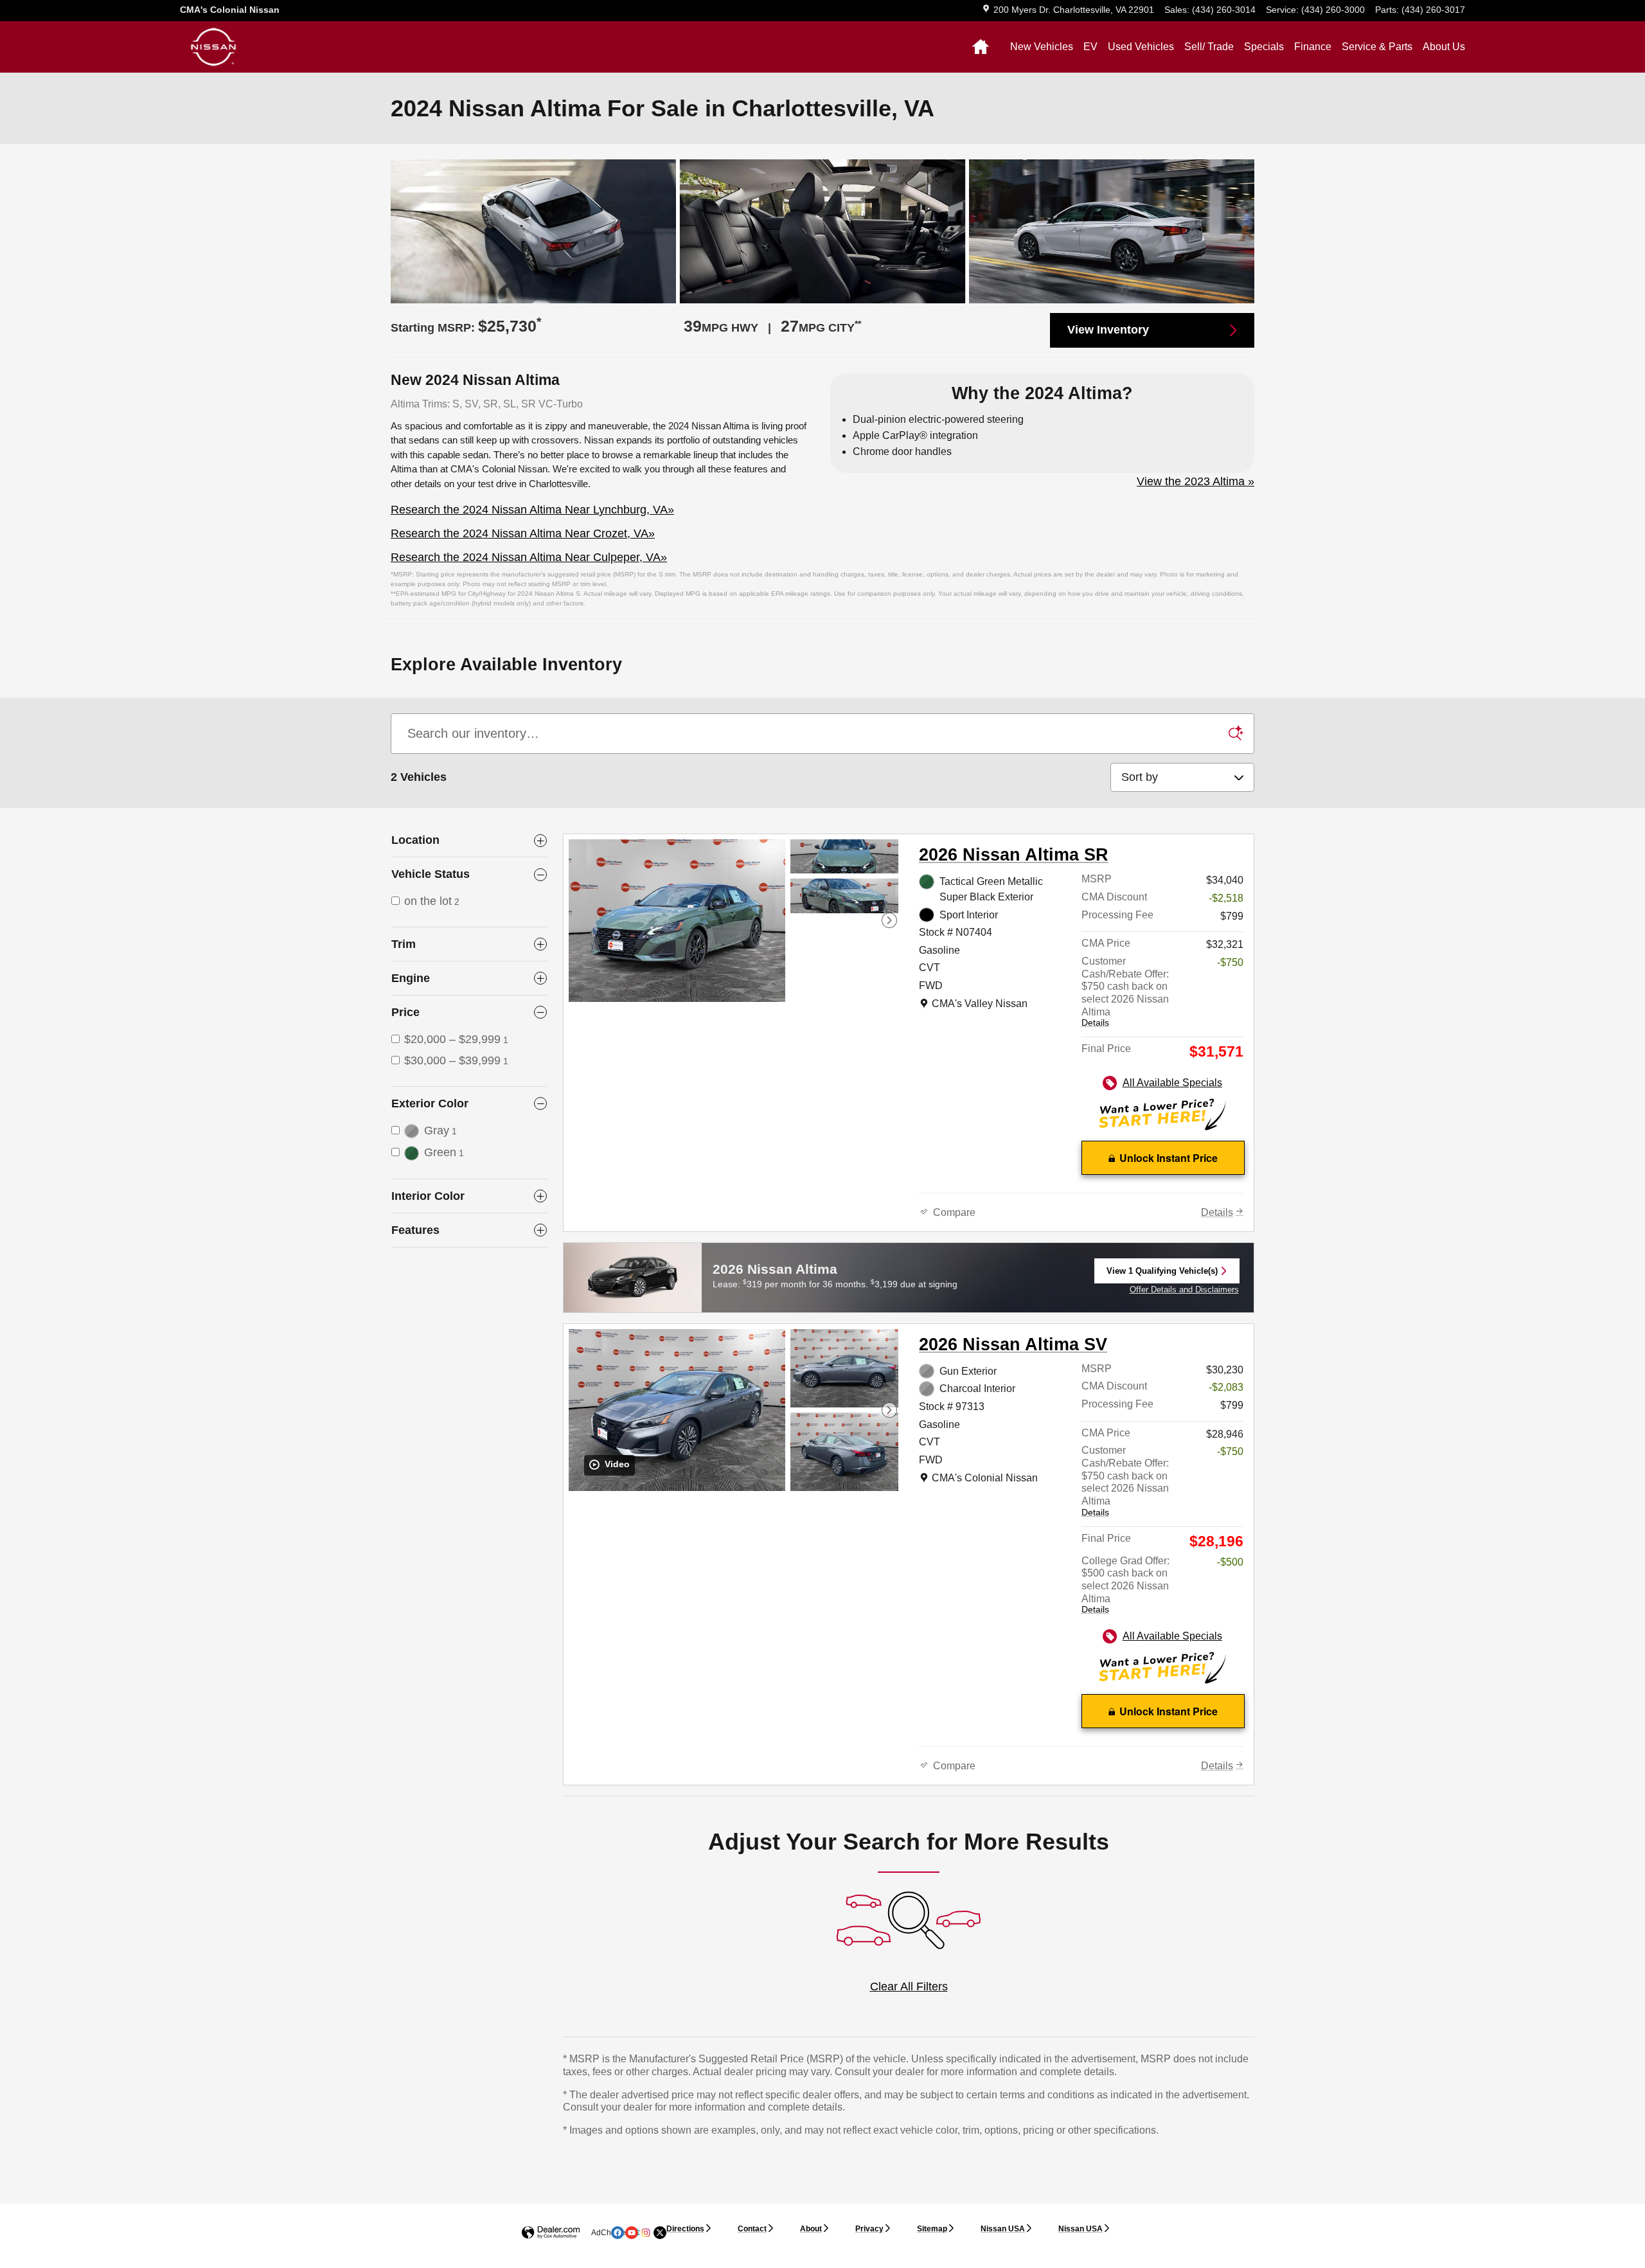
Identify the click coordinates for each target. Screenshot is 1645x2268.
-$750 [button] (1230, 962)
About (811, 2229)
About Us (1444, 47)
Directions (685, 2229)
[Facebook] (618, 2233)
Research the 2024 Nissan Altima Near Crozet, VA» (523, 533)
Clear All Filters (909, 1987)
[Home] (214, 47)
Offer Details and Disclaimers (1184, 1290)
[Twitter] (660, 2233)
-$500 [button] (1230, 1562)
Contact (752, 2229)
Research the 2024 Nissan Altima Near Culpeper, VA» (529, 557)
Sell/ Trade (1209, 47)
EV (1090, 47)
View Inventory (1108, 330)
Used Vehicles (1141, 47)
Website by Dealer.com (551, 2233)
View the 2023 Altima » (1196, 481)
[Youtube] (632, 2233)
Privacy (869, 2229)
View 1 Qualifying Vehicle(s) (1162, 1275)
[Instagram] (646, 2233)
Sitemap (932, 2229)
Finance (1313, 47)
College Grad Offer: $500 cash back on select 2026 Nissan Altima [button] (1125, 1585)
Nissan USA (1003, 2229)
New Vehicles (1042, 47)
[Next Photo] (889, 920)
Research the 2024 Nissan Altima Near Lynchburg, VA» (532, 510)
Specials (1264, 47)
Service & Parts (1377, 47)
